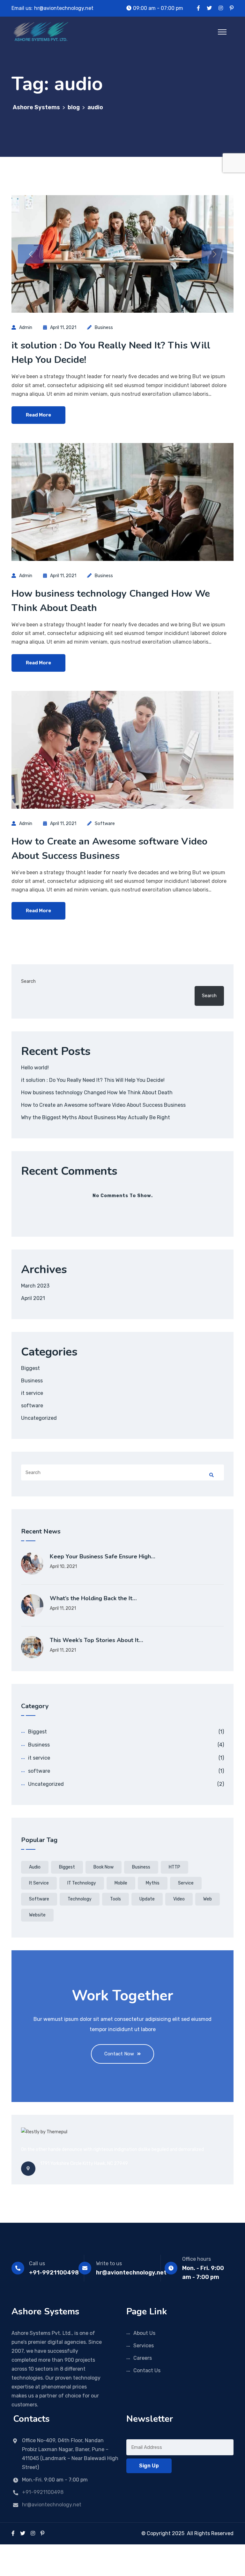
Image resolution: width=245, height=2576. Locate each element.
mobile (121, 1883)
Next (214, 254)
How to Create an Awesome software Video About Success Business (103, 1105)
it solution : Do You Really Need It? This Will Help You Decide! (93, 1080)
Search (28, 981)
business (141, 1867)
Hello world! (35, 1068)
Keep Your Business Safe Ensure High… (103, 1556)
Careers (143, 2358)
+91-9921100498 (54, 2273)
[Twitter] (23, 2533)
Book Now (104, 1867)
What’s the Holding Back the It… (93, 1598)
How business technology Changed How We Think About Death (97, 1093)
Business (104, 328)
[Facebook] (13, 2533)
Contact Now (119, 2054)
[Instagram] (33, 2533)
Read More (38, 415)
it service (32, 1393)
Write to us (109, 2263)
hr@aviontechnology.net (64, 8)
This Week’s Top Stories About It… (97, 1640)
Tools (115, 1899)
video (179, 1899)
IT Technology (82, 1883)
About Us (144, 2333)
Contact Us (147, 2370)
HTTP (174, 1867)
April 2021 (33, 1298)
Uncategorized (39, 1418)
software (105, 824)
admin (26, 328)
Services (144, 2346)
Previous (31, 254)
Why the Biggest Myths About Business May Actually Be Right (96, 1117)
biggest (67, 1867)
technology (80, 1899)
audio (35, 1867)
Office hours (197, 2259)
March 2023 (35, 1286)
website (37, 1915)
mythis (153, 1883)
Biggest (30, 1368)
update (147, 1899)
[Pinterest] (42, 2533)
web (208, 1899)
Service (186, 1883)
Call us (37, 2263)
